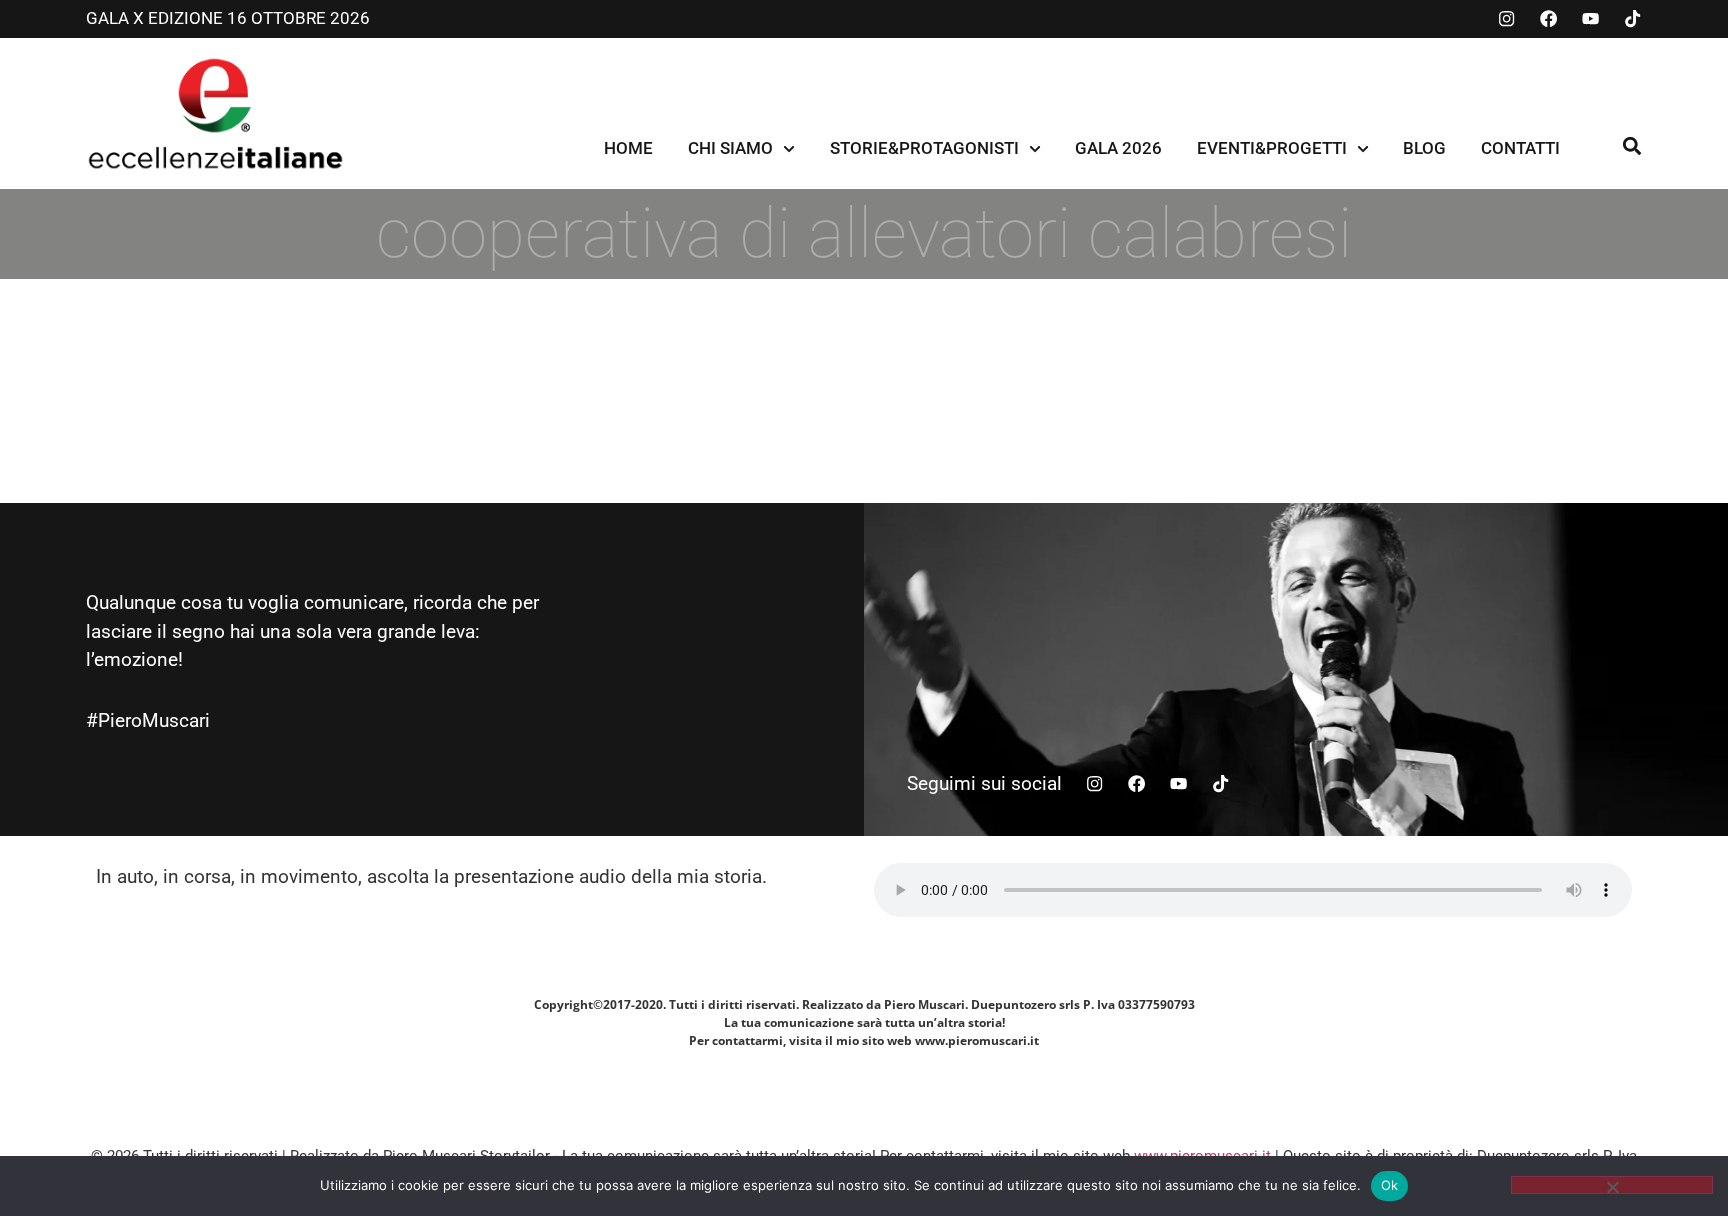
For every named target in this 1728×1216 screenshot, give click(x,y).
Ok (1390, 1185)
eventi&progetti (1272, 148)
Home (628, 148)
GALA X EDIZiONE (156, 18)
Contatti (1520, 148)
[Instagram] (1506, 18)
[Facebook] (1548, 18)
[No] (1612, 1185)
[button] (1631, 145)
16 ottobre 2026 (298, 18)
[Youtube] (1590, 18)
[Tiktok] (1632, 18)
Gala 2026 (1118, 148)
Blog (1424, 148)
